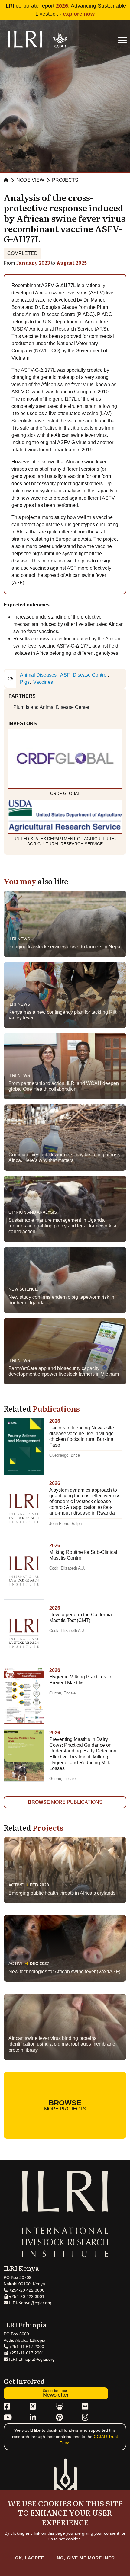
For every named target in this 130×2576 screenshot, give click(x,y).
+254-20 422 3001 (26, 2296)
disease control (90, 675)
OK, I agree (30, 2558)
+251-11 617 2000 (26, 2347)
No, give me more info (86, 2558)
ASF (65, 675)
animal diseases (38, 675)
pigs (25, 682)
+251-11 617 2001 (26, 2353)
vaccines (43, 682)
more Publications (65, 1802)
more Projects (65, 2105)
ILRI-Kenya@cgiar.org (30, 2303)
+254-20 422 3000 (26, 2290)
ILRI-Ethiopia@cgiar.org (31, 2359)
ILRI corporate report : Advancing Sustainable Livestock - (65, 10)
